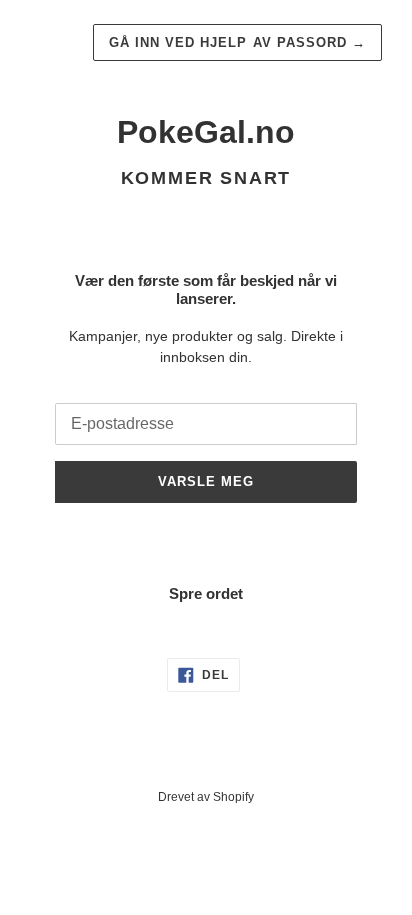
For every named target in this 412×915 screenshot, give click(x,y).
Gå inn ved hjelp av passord (237, 42)
